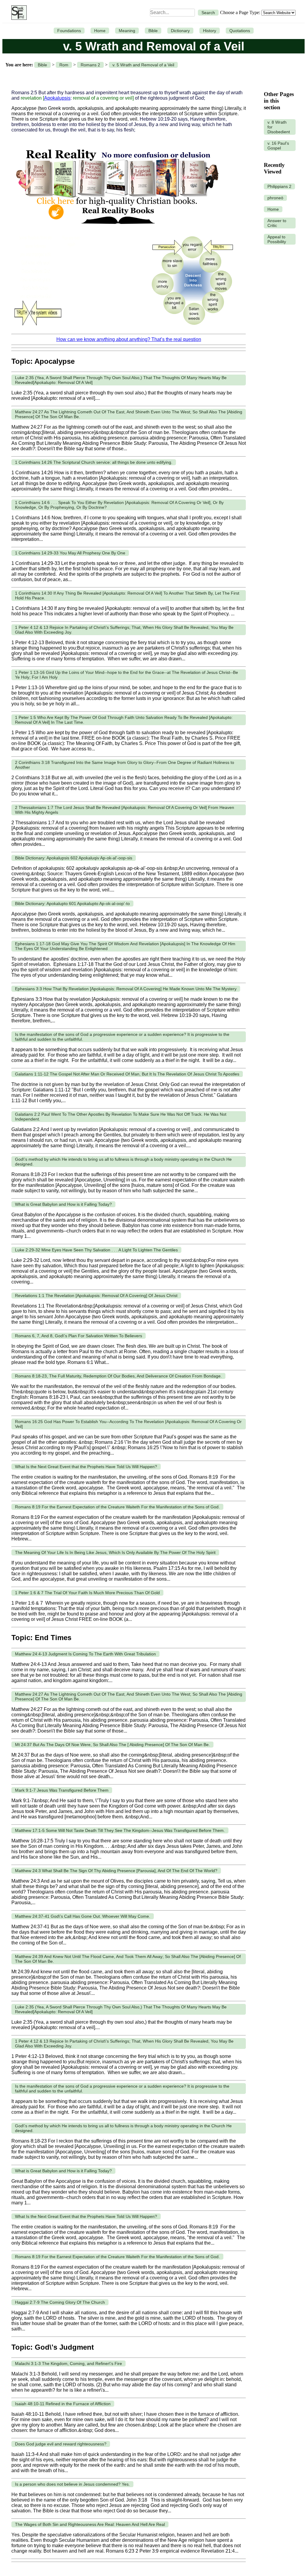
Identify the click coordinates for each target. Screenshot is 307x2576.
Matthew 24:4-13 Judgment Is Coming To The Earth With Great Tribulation (85, 1654)
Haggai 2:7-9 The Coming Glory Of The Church (60, 2302)
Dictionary (180, 31)
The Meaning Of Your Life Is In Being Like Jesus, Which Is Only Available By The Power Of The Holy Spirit (115, 1552)
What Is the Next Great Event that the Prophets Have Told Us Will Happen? (86, 1467)
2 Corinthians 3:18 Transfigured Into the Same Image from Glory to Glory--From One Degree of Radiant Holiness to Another (125, 765)
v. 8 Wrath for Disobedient (279, 127)
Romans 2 (90, 65)
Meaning (127, 31)
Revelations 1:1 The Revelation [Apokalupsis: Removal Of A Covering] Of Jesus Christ (96, 1296)
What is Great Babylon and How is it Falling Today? (63, 1204)
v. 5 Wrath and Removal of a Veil (143, 65)
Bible (153, 31)
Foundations (69, 31)
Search (208, 13)
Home (100, 31)
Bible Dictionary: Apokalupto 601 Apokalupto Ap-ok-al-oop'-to (72, 903)
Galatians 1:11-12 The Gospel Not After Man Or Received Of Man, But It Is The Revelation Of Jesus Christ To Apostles (127, 1074)
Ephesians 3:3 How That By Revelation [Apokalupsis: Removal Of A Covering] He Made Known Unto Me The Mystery (126, 989)
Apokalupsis (57, 98)
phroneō (275, 198)
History (210, 31)
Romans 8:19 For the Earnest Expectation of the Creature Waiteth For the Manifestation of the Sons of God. (117, 1507)
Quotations (240, 31)
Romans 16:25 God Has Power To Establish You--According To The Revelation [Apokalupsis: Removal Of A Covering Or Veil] (128, 1424)
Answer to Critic (277, 223)
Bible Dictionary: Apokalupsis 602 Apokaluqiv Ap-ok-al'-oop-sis (74, 858)
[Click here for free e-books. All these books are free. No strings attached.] (117, 228)
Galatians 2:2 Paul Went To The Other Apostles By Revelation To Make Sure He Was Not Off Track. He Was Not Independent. (121, 1117)
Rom (64, 65)
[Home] (18, 13)
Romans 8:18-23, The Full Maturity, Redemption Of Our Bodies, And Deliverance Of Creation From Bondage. (118, 1376)
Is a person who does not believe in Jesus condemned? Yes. (72, 2484)
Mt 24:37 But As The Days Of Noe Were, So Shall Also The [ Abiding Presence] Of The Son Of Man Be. (112, 1745)
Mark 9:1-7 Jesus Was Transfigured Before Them (62, 1790)
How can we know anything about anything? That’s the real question (129, 339)
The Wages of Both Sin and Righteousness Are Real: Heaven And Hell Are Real (90, 2524)
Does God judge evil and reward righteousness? (61, 2444)
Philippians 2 (279, 186)
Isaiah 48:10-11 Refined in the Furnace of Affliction (63, 2404)
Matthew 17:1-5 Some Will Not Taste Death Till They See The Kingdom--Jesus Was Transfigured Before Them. (120, 1830)
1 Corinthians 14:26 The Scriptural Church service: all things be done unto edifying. (94, 462)
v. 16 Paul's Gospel (278, 146)
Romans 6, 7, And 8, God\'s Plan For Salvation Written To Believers (79, 1336)
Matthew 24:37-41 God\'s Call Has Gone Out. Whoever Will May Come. (83, 1916)
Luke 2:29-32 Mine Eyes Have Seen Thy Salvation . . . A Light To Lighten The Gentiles (96, 1250)
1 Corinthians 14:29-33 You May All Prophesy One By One (70, 553)
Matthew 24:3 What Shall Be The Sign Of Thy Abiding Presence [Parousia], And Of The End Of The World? (116, 1871)
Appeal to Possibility (277, 239)
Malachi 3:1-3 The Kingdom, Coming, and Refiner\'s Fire (69, 2363)
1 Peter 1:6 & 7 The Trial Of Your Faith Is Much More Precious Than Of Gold (87, 1593)
